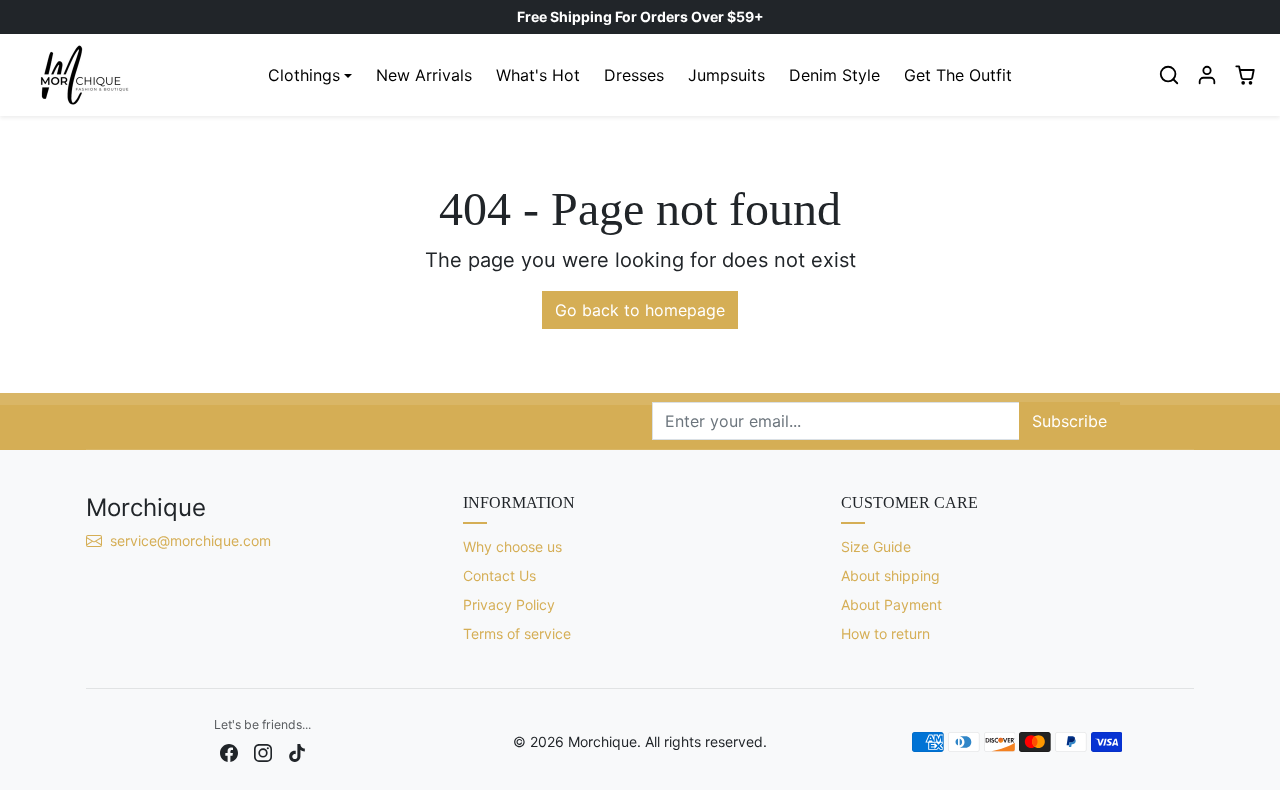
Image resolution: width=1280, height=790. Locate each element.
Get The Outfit (958, 75)
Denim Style (834, 75)
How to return (885, 633)
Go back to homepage (640, 310)
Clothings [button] (304, 75)
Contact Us (499, 575)
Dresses (634, 75)
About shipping (890, 575)
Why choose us (512, 546)
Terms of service (517, 633)
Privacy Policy (509, 604)
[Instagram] (263, 751)
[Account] (1207, 75)
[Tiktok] (297, 751)
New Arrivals (424, 75)
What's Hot (538, 75)
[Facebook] (229, 751)
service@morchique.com (192, 540)
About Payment (891, 604)
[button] (1169, 75)
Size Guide (876, 546)
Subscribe (1069, 421)
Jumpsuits (726, 75)
